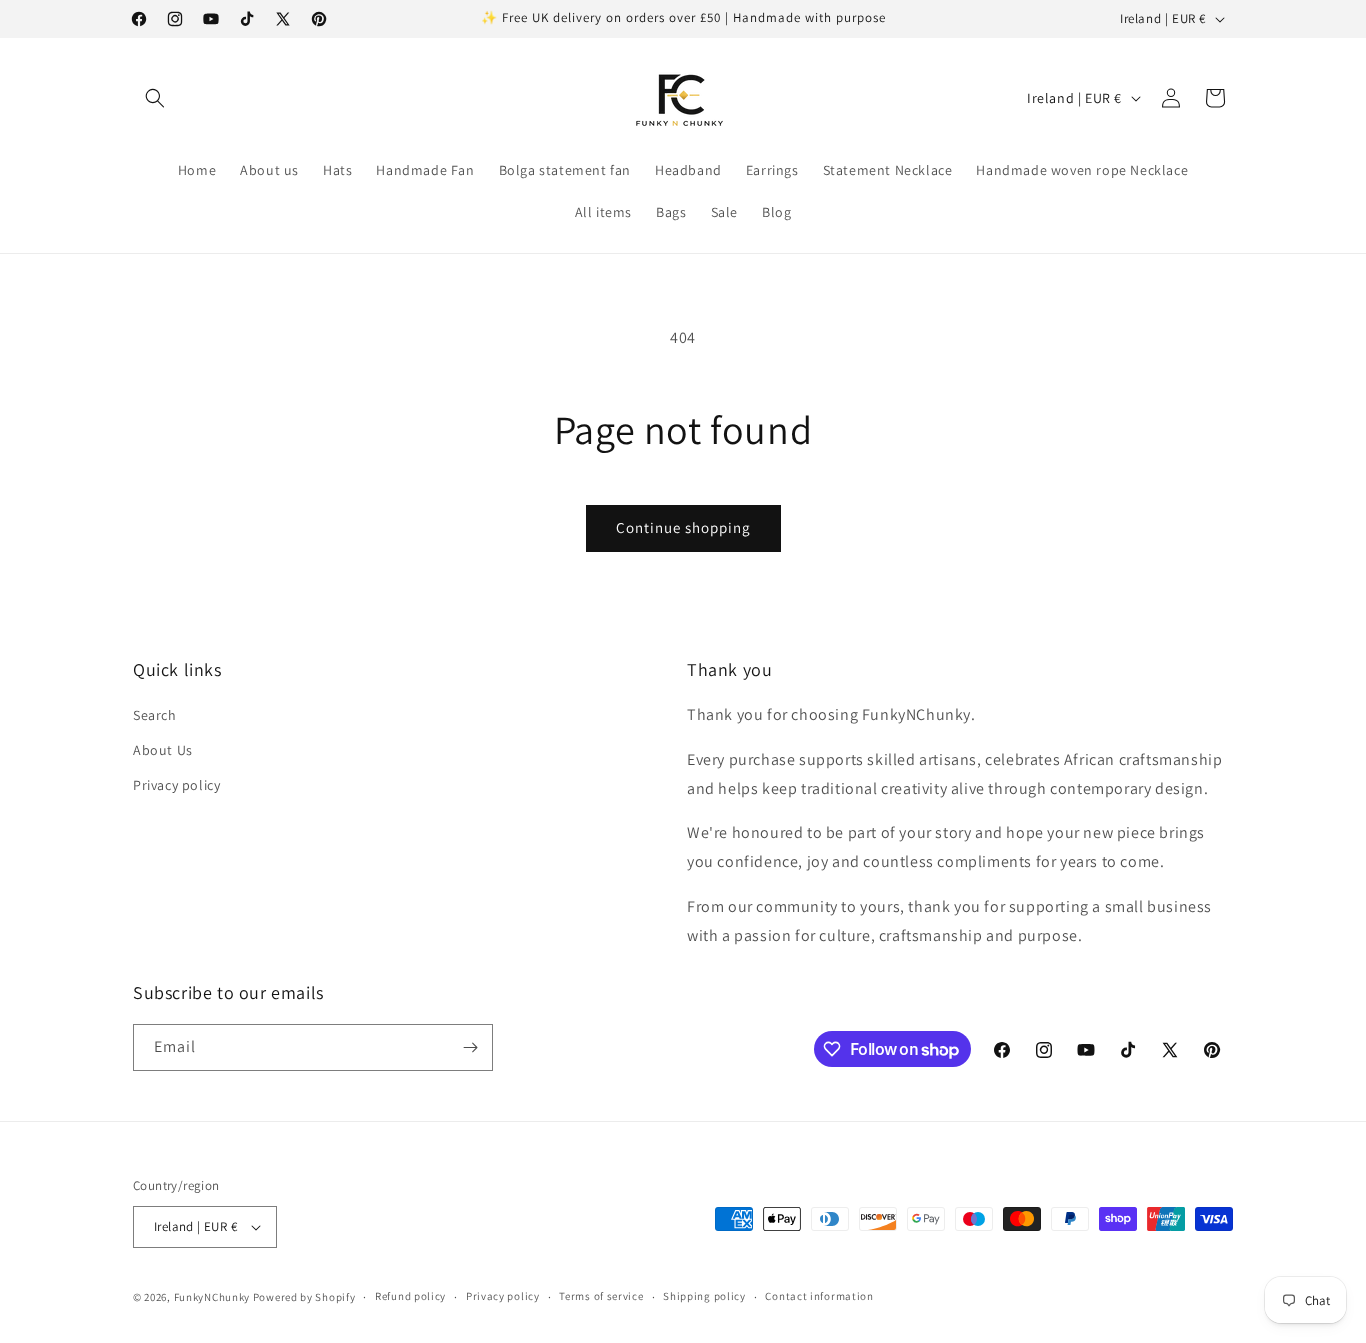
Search (155, 715)
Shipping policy (704, 1296)
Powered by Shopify (304, 1297)
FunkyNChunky (212, 1297)
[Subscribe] (470, 1047)
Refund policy (410, 1296)
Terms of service (601, 1296)
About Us (163, 750)
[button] (155, 98)
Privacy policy (176, 786)
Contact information (819, 1296)
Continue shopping (683, 527)
